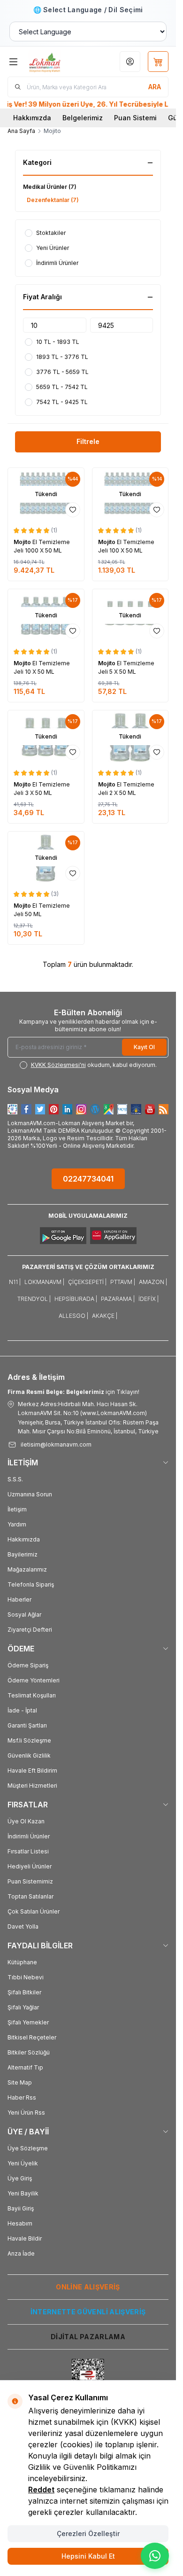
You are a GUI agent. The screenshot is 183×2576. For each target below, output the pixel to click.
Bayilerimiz (23, 1554)
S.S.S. (15, 1479)
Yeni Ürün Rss (26, 2113)
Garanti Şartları (27, 1725)
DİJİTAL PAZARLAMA (88, 2337)
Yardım (17, 1524)
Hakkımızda (32, 118)
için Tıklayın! (73, 1392)
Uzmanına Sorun (30, 1494)
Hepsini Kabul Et (88, 2556)
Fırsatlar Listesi (28, 1851)
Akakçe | (105, 1316)
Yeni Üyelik (23, 2163)
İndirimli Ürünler (29, 1836)
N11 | (15, 1282)
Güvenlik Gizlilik (29, 1755)
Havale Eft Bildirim (32, 1771)
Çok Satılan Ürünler (34, 1911)
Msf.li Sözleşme (29, 1740)
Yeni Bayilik (23, 2193)
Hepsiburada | (76, 1299)
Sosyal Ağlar (24, 1615)
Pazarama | (118, 1299)
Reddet (41, 2490)
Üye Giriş (20, 2178)
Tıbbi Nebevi (26, 1977)
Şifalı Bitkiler (24, 1992)
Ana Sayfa (21, 131)
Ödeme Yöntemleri (34, 1680)
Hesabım (20, 2223)
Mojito (23, 542)
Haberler (19, 1599)
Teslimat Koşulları (32, 1695)
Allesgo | (73, 1316)
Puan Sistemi (135, 118)
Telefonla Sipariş (31, 1584)
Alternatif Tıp (25, 2067)
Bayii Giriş (21, 2208)
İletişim (17, 1509)
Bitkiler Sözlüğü (29, 2052)
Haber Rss (22, 2097)
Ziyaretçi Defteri (30, 1630)
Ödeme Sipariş (28, 1665)
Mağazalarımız (27, 1569)
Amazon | (153, 1282)
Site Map (20, 2082)
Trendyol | (34, 1299)
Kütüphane (22, 1962)
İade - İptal (22, 1710)
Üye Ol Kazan (26, 1821)
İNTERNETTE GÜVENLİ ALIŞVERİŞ (88, 2312)
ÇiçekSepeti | (87, 1282)
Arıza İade (21, 2253)
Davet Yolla (23, 1926)
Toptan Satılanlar (30, 1896)
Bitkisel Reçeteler (32, 2037)
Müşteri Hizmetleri (32, 1786)
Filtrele (88, 441)
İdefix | (149, 1299)
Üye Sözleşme (28, 2148)
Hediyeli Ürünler (30, 1866)
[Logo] (55, 62)
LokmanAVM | (44, 1282)
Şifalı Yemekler (28, 2022)
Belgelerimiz (83, 118)
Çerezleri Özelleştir (88, 2533)
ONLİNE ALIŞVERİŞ (88, 2287)
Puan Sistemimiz (30, 1881)
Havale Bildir (25, 2238)
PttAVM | (123, 1282)
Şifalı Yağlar (23, 2007)
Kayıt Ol (144, 1047)
